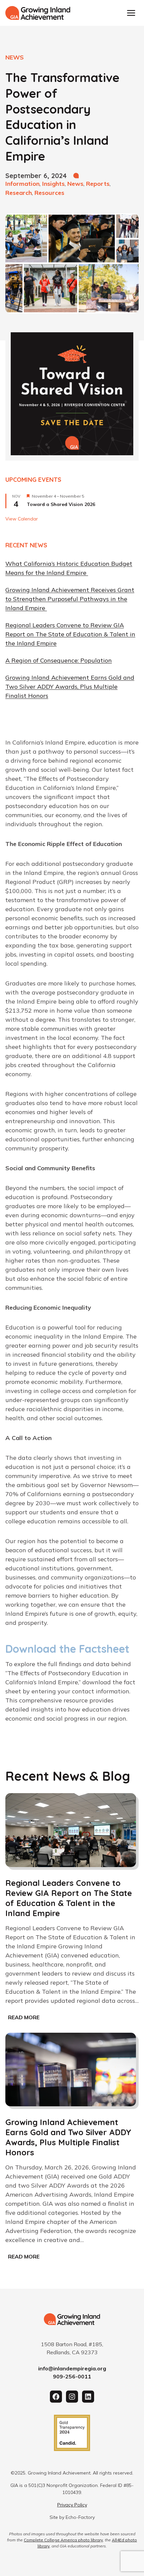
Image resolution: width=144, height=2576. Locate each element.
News (75, 184)
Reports (98, 184)
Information (22, 184)
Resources (49, 193)
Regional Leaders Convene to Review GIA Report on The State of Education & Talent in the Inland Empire (70, 634)
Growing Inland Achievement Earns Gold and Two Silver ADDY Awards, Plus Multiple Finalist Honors (70, 687)
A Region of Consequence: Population (59, 660)
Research (19, 193)
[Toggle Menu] (131, 13)
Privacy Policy (72, 2505)
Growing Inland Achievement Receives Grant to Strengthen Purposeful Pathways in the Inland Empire (70, 599)
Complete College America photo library (63, 2540)
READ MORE (25, 2018)
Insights (53, 184)
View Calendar (22, 519)
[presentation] (71, 1830)
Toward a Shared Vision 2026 (61, 504)
